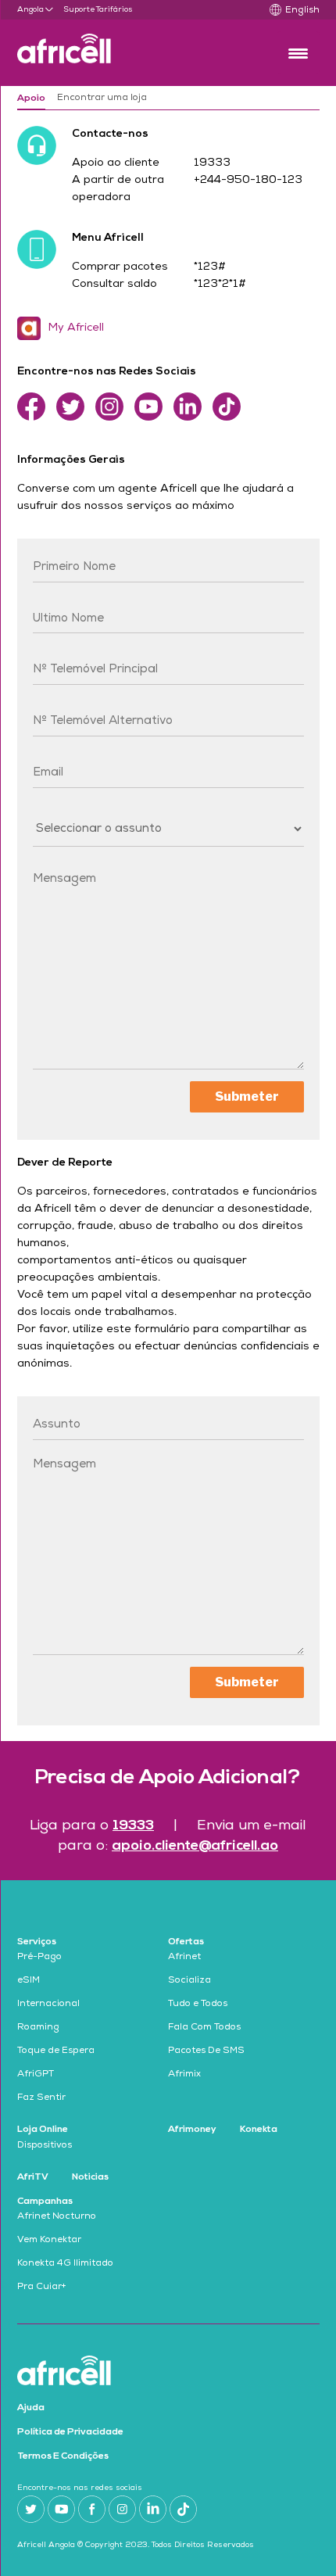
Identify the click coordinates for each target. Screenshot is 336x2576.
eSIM (29, 1981)
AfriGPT (36, 2075)
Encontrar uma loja (102, 99)
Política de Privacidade (70, 2432)
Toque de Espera (56, 2051)
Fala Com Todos (204, 2028)
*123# (210, 267)
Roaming (38, 2028)
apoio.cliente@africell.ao (195, 1846)
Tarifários (114, 10)
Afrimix (184, 2075)
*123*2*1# (220, 285)
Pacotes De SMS (206, 2051)
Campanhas (45, 2202)
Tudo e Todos (198, 2005)
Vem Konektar (49, 2241)
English (302, 11)
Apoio (31, 99)
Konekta (259, 2130)
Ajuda (31, 2408)
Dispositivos (45, 2146)
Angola (30, 10)
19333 (212, 163)
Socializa (189, 1981)
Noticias (90, 2177)
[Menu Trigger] (298, 53)
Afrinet (184, 1958)
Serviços (37, 1942)
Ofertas (186, 1942)
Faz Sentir (41, 2098)
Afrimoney (192, 2130)
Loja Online (43, 2130)
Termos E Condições (63, 2456)
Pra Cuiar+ (42, 2288)
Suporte (79, 10)
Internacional (48, 2005)
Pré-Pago (39, 1958)
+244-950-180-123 (248, 181)
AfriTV (33, 2177)
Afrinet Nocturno (57, 2217)
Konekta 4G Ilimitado (65, 2264)
